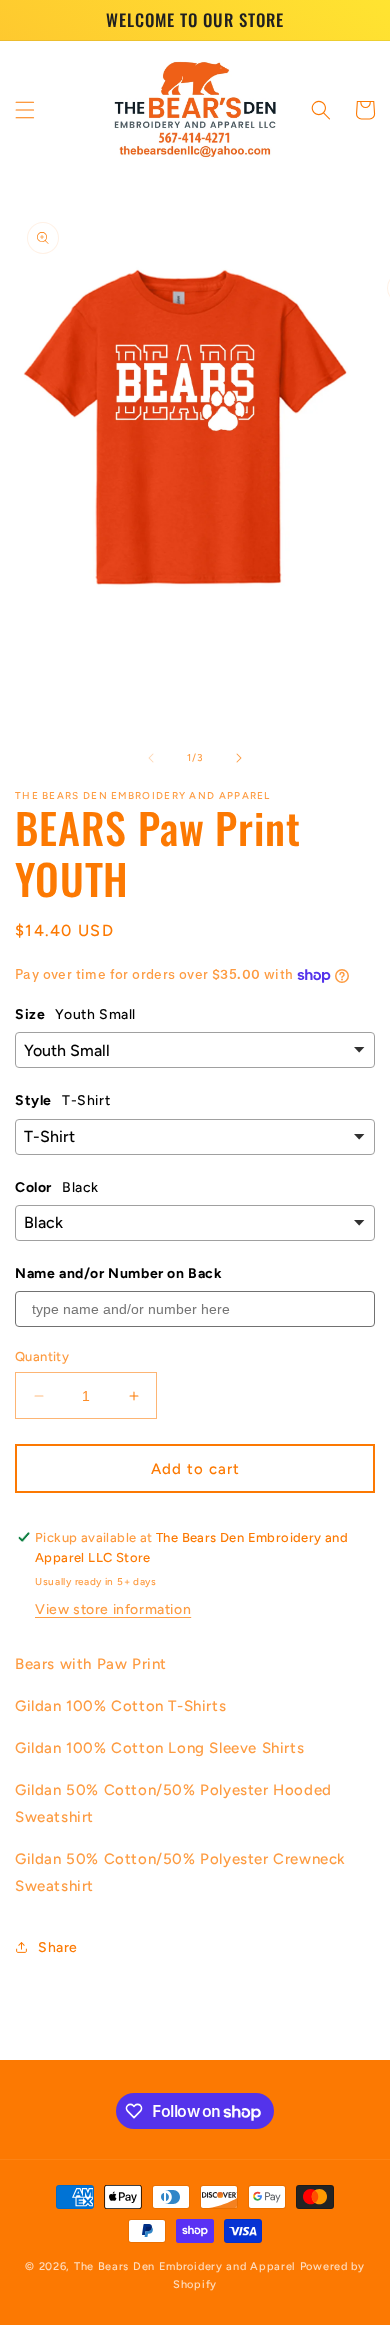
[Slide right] (239, 758)
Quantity (42, 1356)
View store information (113, 1609)
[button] (25, 110)
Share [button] (58, 1947)
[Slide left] (151, 758)
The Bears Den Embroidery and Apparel (187, 2266)
